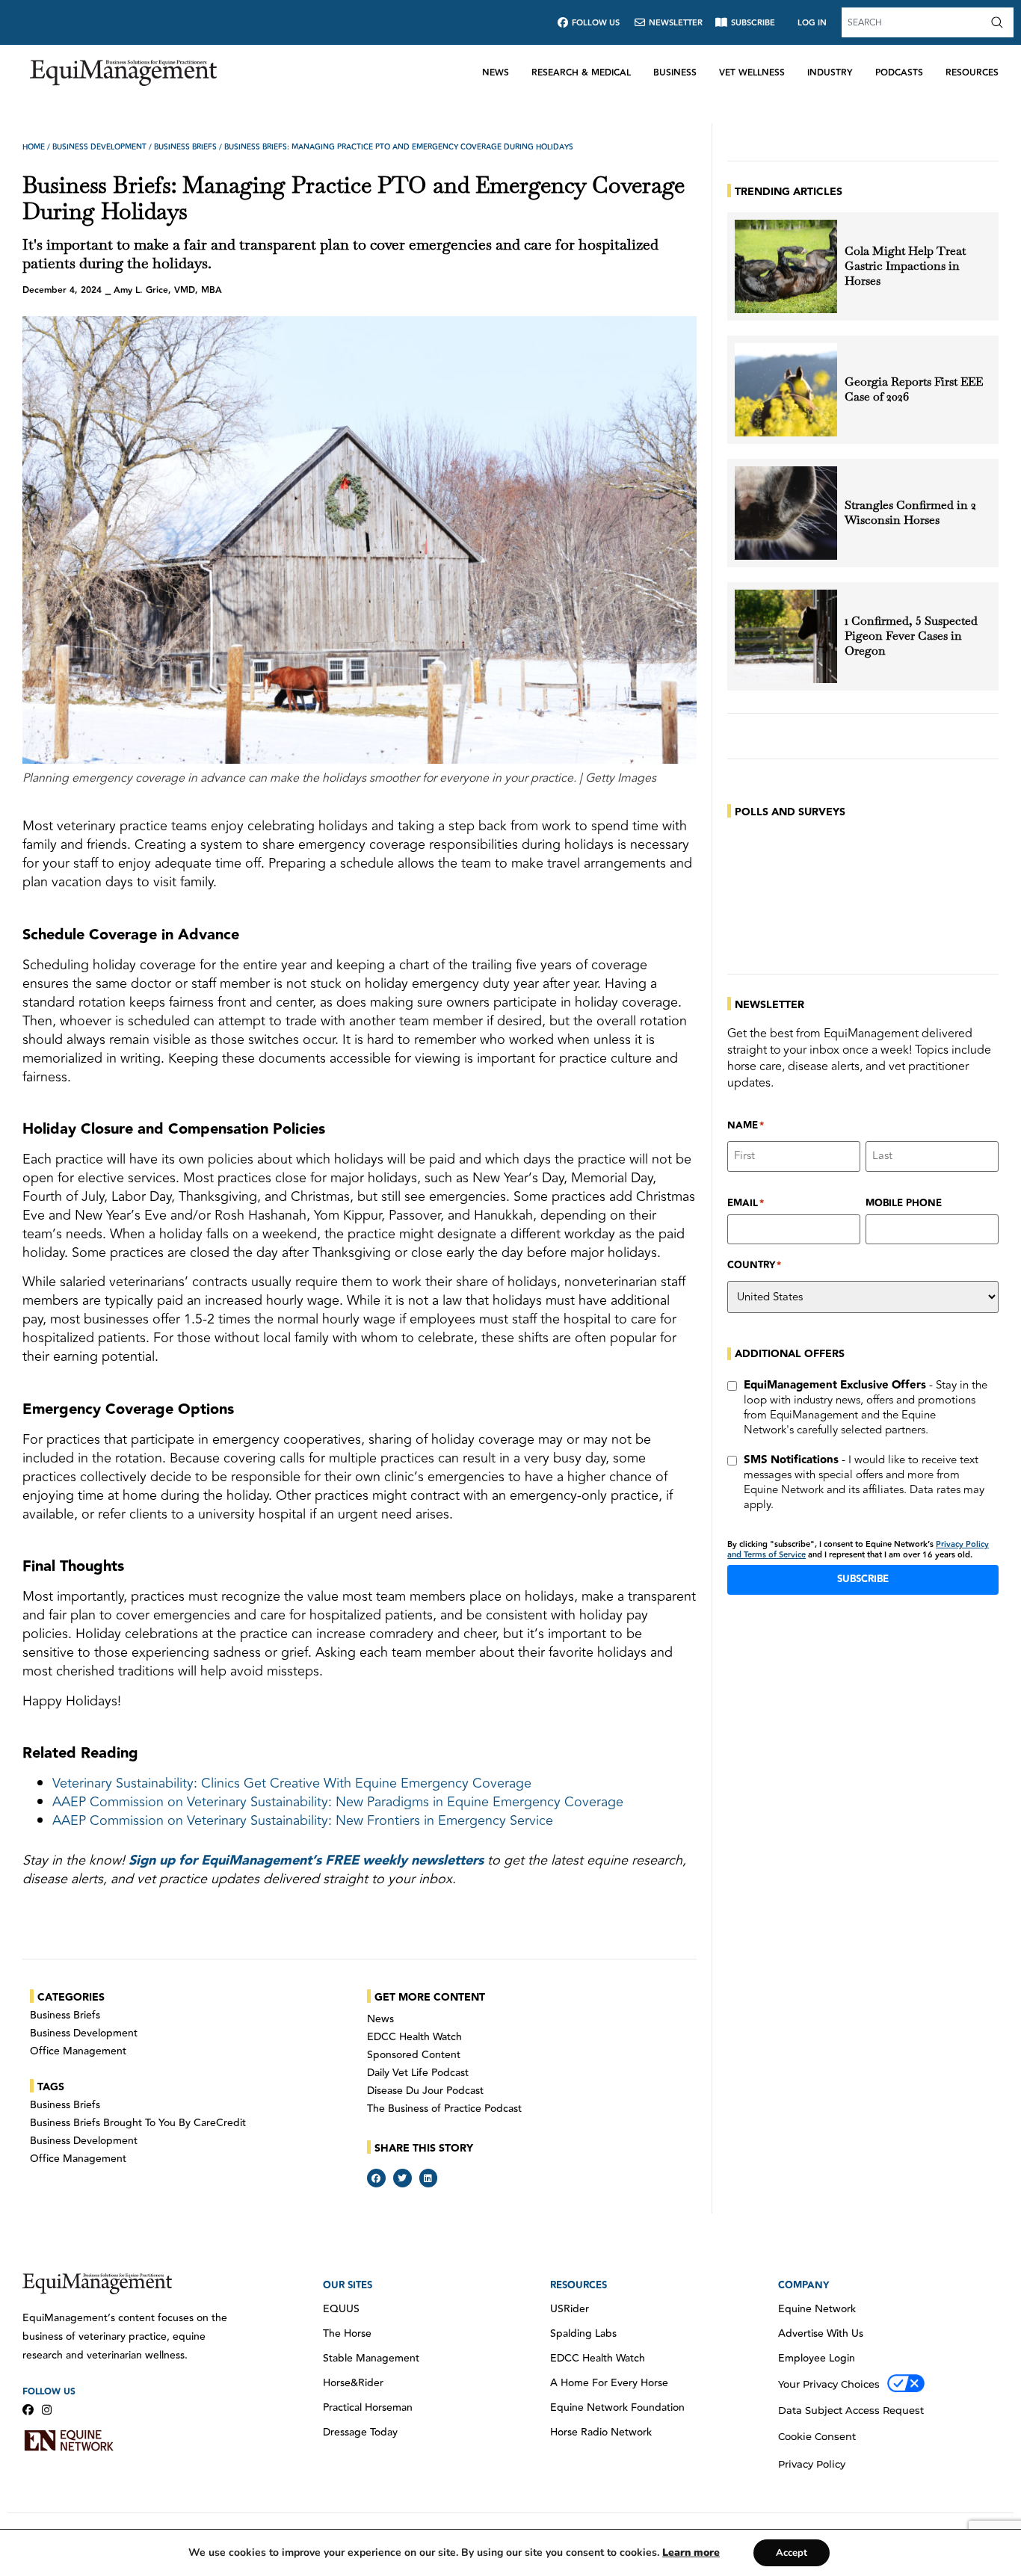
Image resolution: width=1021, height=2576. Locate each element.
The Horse (347, 2334)
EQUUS (341, 2309)
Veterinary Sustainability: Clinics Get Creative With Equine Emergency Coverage (292, 1783)
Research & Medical (581, 73)
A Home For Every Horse (609, 2383)
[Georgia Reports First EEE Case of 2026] (786, 390)
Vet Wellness (752, 73)
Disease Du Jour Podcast (425, 2091)
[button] (376, 2178)
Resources (972, 73)
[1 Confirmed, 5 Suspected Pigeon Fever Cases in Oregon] (786, 636)
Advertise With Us (821, 2334)
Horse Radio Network (601, 2433)
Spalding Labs (583, 2334)
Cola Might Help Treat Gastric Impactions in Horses (905, 266)
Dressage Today (360, 2433)
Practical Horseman (368, 2408)
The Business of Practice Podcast (444, 2109)
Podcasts (899, 73)
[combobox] (914, 22)
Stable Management (371, 2359)
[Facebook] (28, 2410)
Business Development (99, 147)
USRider (570, 2309)
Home (34, 147)
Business (675, 73)
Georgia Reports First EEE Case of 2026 (914, 389)
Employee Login (817, 2359)
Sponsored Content (414, 2055)
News (496, 73)
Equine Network (817, 2309)
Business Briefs (185, 147)
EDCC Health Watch (414, 2037)
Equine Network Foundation (617, 2408)
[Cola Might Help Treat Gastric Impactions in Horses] (786, 266)
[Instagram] (47, 2410)
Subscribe (863, 1579)
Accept (792, 2553)
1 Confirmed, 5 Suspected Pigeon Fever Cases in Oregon (911, 636)
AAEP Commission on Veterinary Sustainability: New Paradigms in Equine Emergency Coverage (338, 1802)
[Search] (1000, 22)
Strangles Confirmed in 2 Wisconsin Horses (910, 513)
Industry (830, 73)
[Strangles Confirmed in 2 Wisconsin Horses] (786, 513)
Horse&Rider (353, 2383)
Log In (812, 23)
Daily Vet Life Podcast (418, 2073)
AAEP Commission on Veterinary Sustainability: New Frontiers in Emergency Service (303, 1820)
